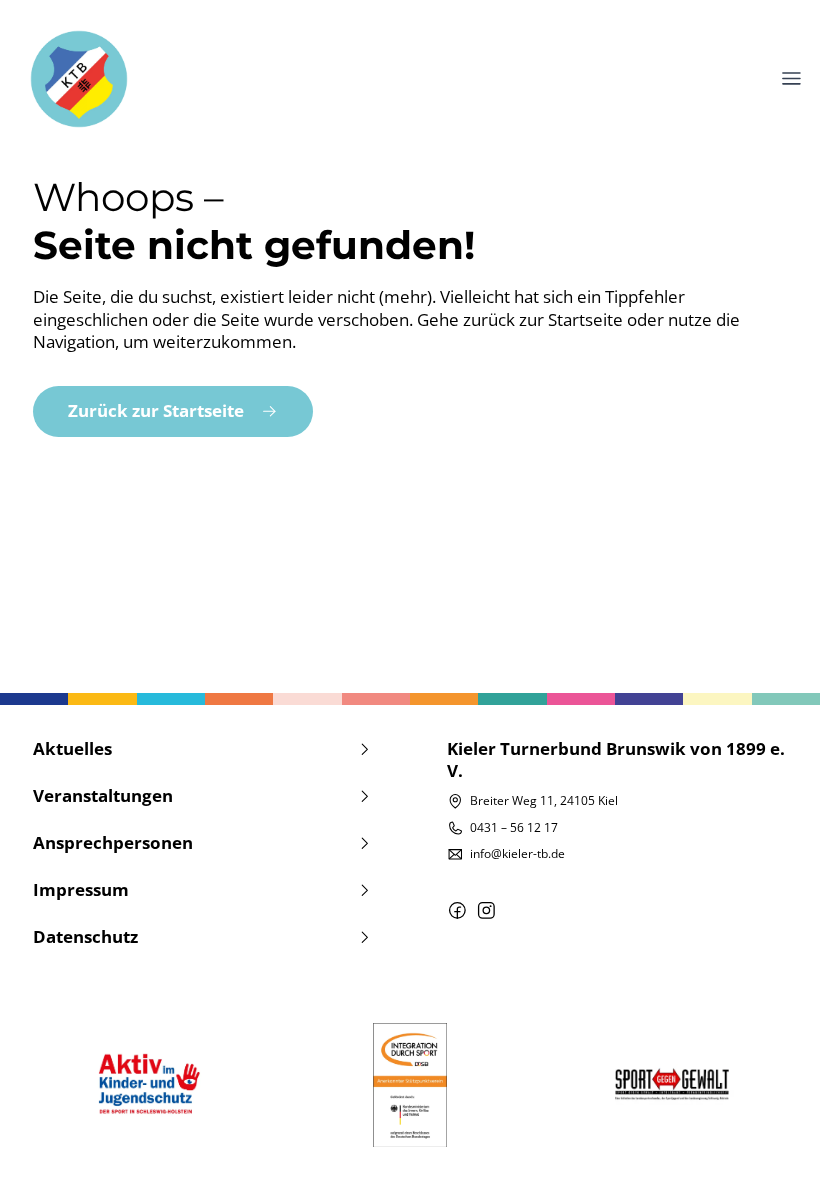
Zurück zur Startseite (156, 410)
